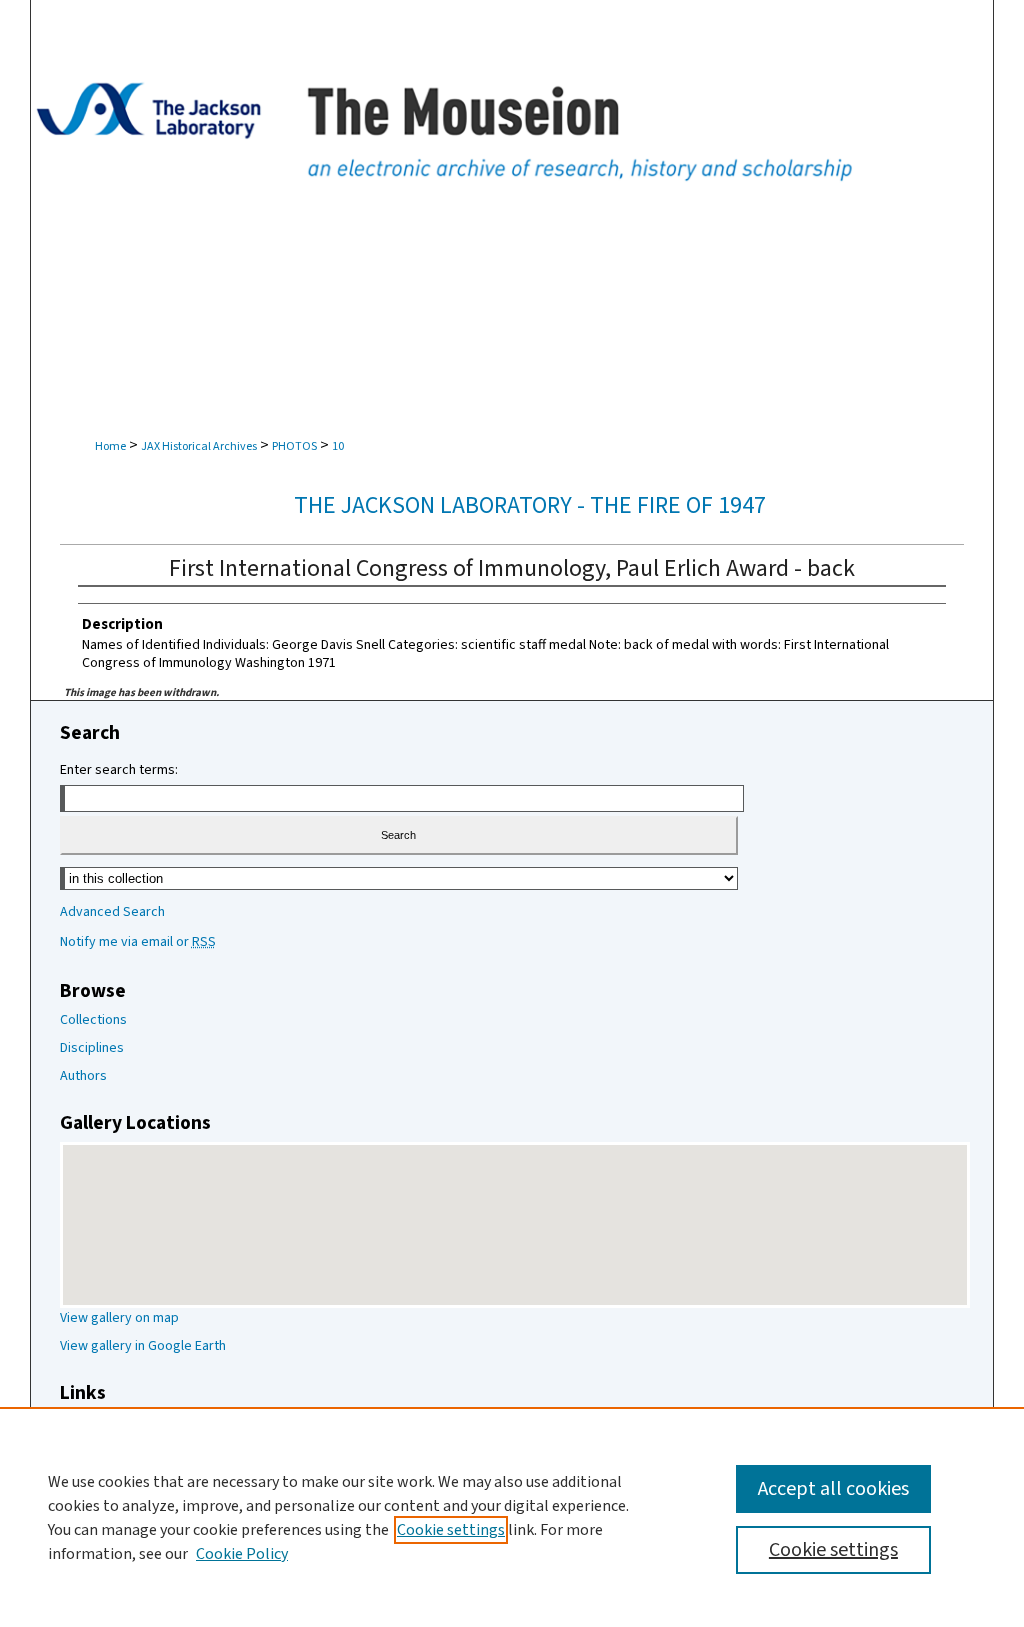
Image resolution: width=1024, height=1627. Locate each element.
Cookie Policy (242, 1554)
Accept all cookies (833, 1489)
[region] (512, 1517)
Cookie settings (451, 1530)
